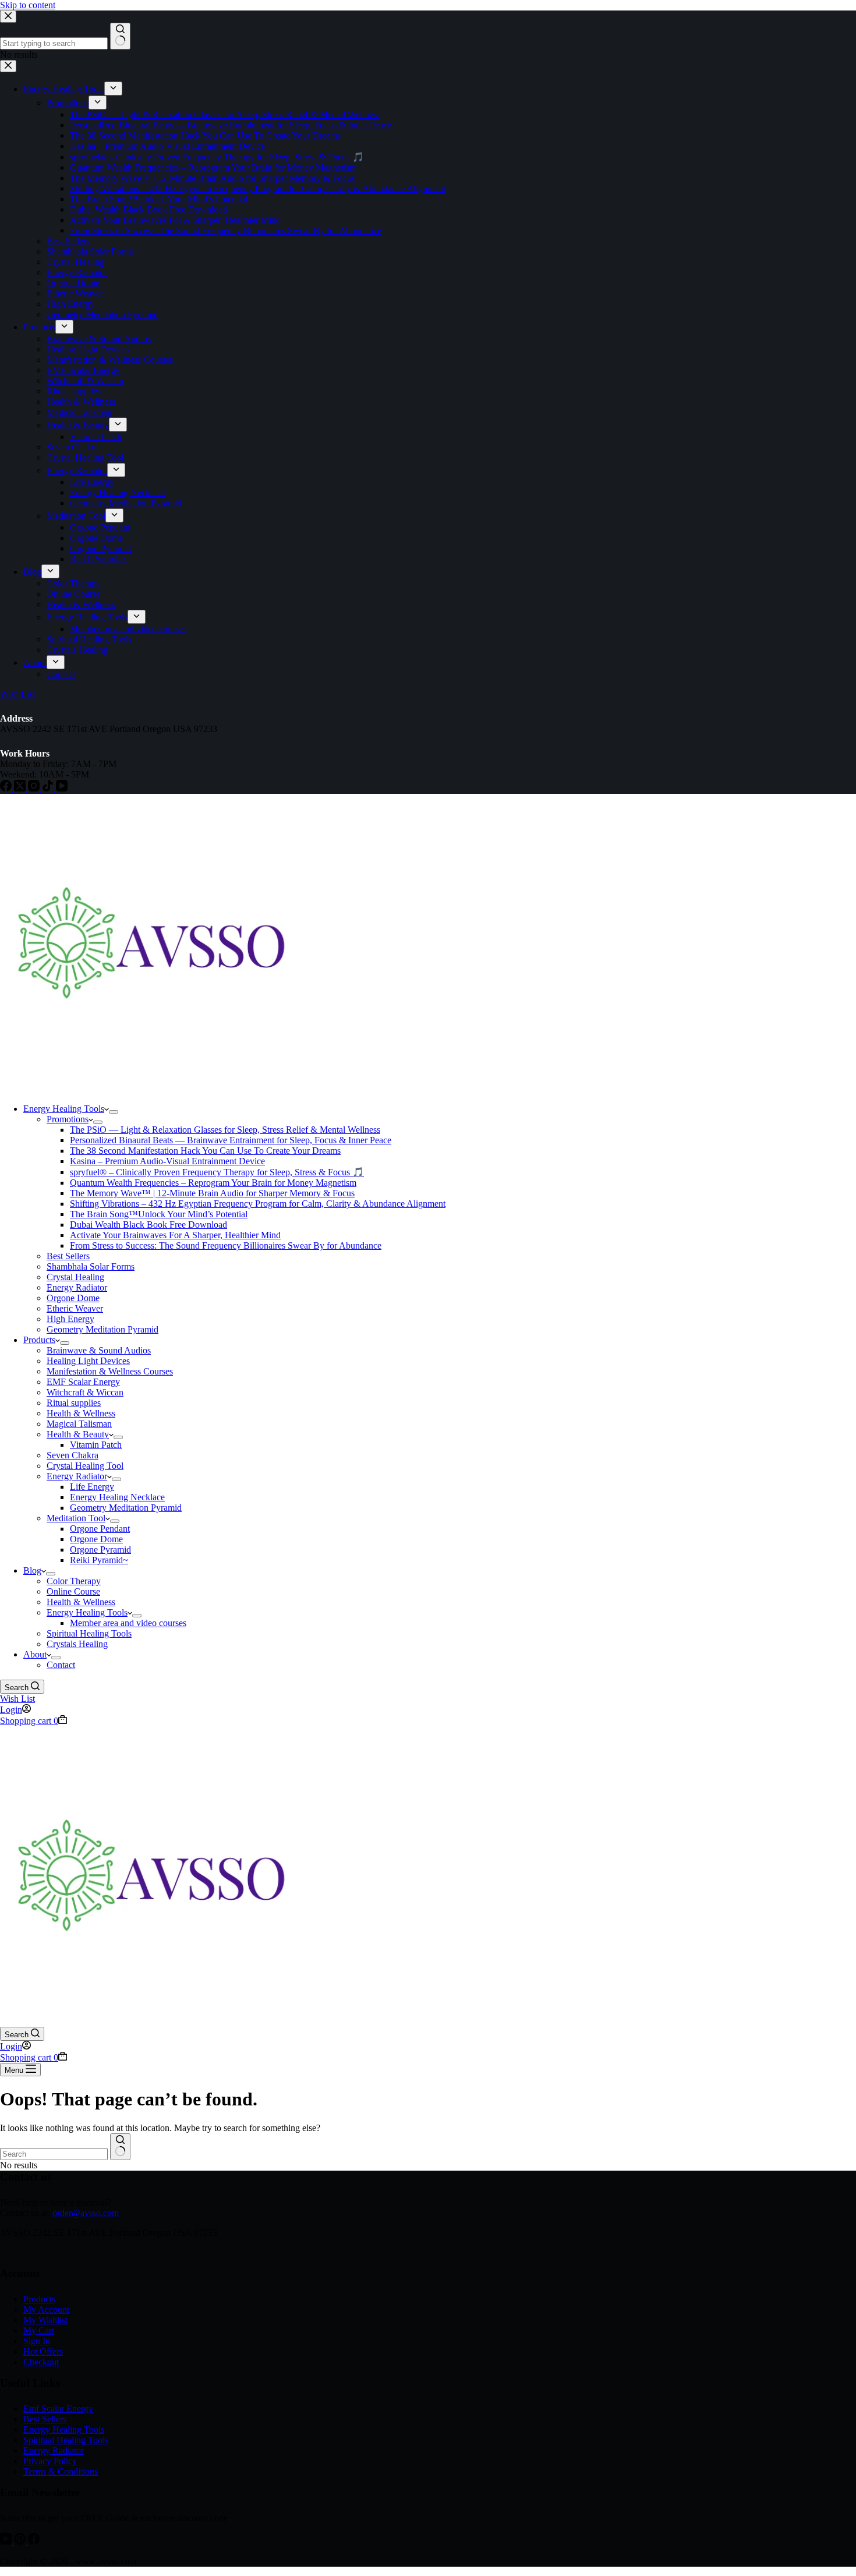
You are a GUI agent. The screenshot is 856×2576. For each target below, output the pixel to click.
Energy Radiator (77, 1287)
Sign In (37, 2341)
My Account (46, 2310)
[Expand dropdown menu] (114, 1112)
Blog (32, 1570)
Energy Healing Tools (64, 1109)
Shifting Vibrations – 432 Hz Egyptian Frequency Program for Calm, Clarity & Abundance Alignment (258, 1204)
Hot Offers (43, 2351)
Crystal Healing (75, 1277)
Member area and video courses (128, 1623)
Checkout (41, 2362)
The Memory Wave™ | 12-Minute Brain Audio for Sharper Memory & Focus (212, 1193)
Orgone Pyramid (100, 1550)
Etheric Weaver (75, 1308)
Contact (61, 1665)
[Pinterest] (21, 2541)
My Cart (39, 2331)
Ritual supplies (74, 1403)
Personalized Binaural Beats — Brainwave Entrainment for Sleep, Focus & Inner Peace (231, 1140)
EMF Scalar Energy (83, 1382)
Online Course (73, 1591)
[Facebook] (34, 2541)
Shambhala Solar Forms (91, 1266)
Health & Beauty (78, 1434)
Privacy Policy (50, 2461)
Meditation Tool (76, 1518)
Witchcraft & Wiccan (85, 1392)
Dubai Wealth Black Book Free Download (148, 1225)
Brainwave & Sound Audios (99, 1350)
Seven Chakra (72, 1455)
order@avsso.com (86, 2213)
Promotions (68, 1119)
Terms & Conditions (61, 2471)
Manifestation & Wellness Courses (110, 1371)
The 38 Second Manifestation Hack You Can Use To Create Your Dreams (205, 1151)
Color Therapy (74, 1581)
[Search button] (120, 2147)
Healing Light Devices (88, 1361)
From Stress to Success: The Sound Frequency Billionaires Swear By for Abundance (226, 1245)
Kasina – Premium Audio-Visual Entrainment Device (167, 1161)
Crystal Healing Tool (85, 1466)
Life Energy (92, 1487)
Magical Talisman (79, 1424)
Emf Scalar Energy (58, 2409)
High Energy (70, 1319)
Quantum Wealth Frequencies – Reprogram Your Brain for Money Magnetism (213, 1183)
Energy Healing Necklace (117, 1497)
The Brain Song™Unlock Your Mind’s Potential (159, 1214)
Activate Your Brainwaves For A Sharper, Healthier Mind (175, 1235)
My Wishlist (45, 2320)
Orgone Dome (73, 1298)
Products (39, 1340)
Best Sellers (68, 1256)
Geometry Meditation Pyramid (102, 1329)
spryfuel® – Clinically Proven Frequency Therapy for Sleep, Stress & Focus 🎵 (217, 1172)
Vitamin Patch (96, 1445)
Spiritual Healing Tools (89, 1633)
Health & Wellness (81, 1413)
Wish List (17, 1699)
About (35, 1654)
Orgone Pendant (100, 1529)
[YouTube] (7, 2541)
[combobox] (54, 2154)
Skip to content (28, 5)
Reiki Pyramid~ (99, 1560)
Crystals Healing (77, 1644)
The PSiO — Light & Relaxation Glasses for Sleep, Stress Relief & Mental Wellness (225, 1130)
